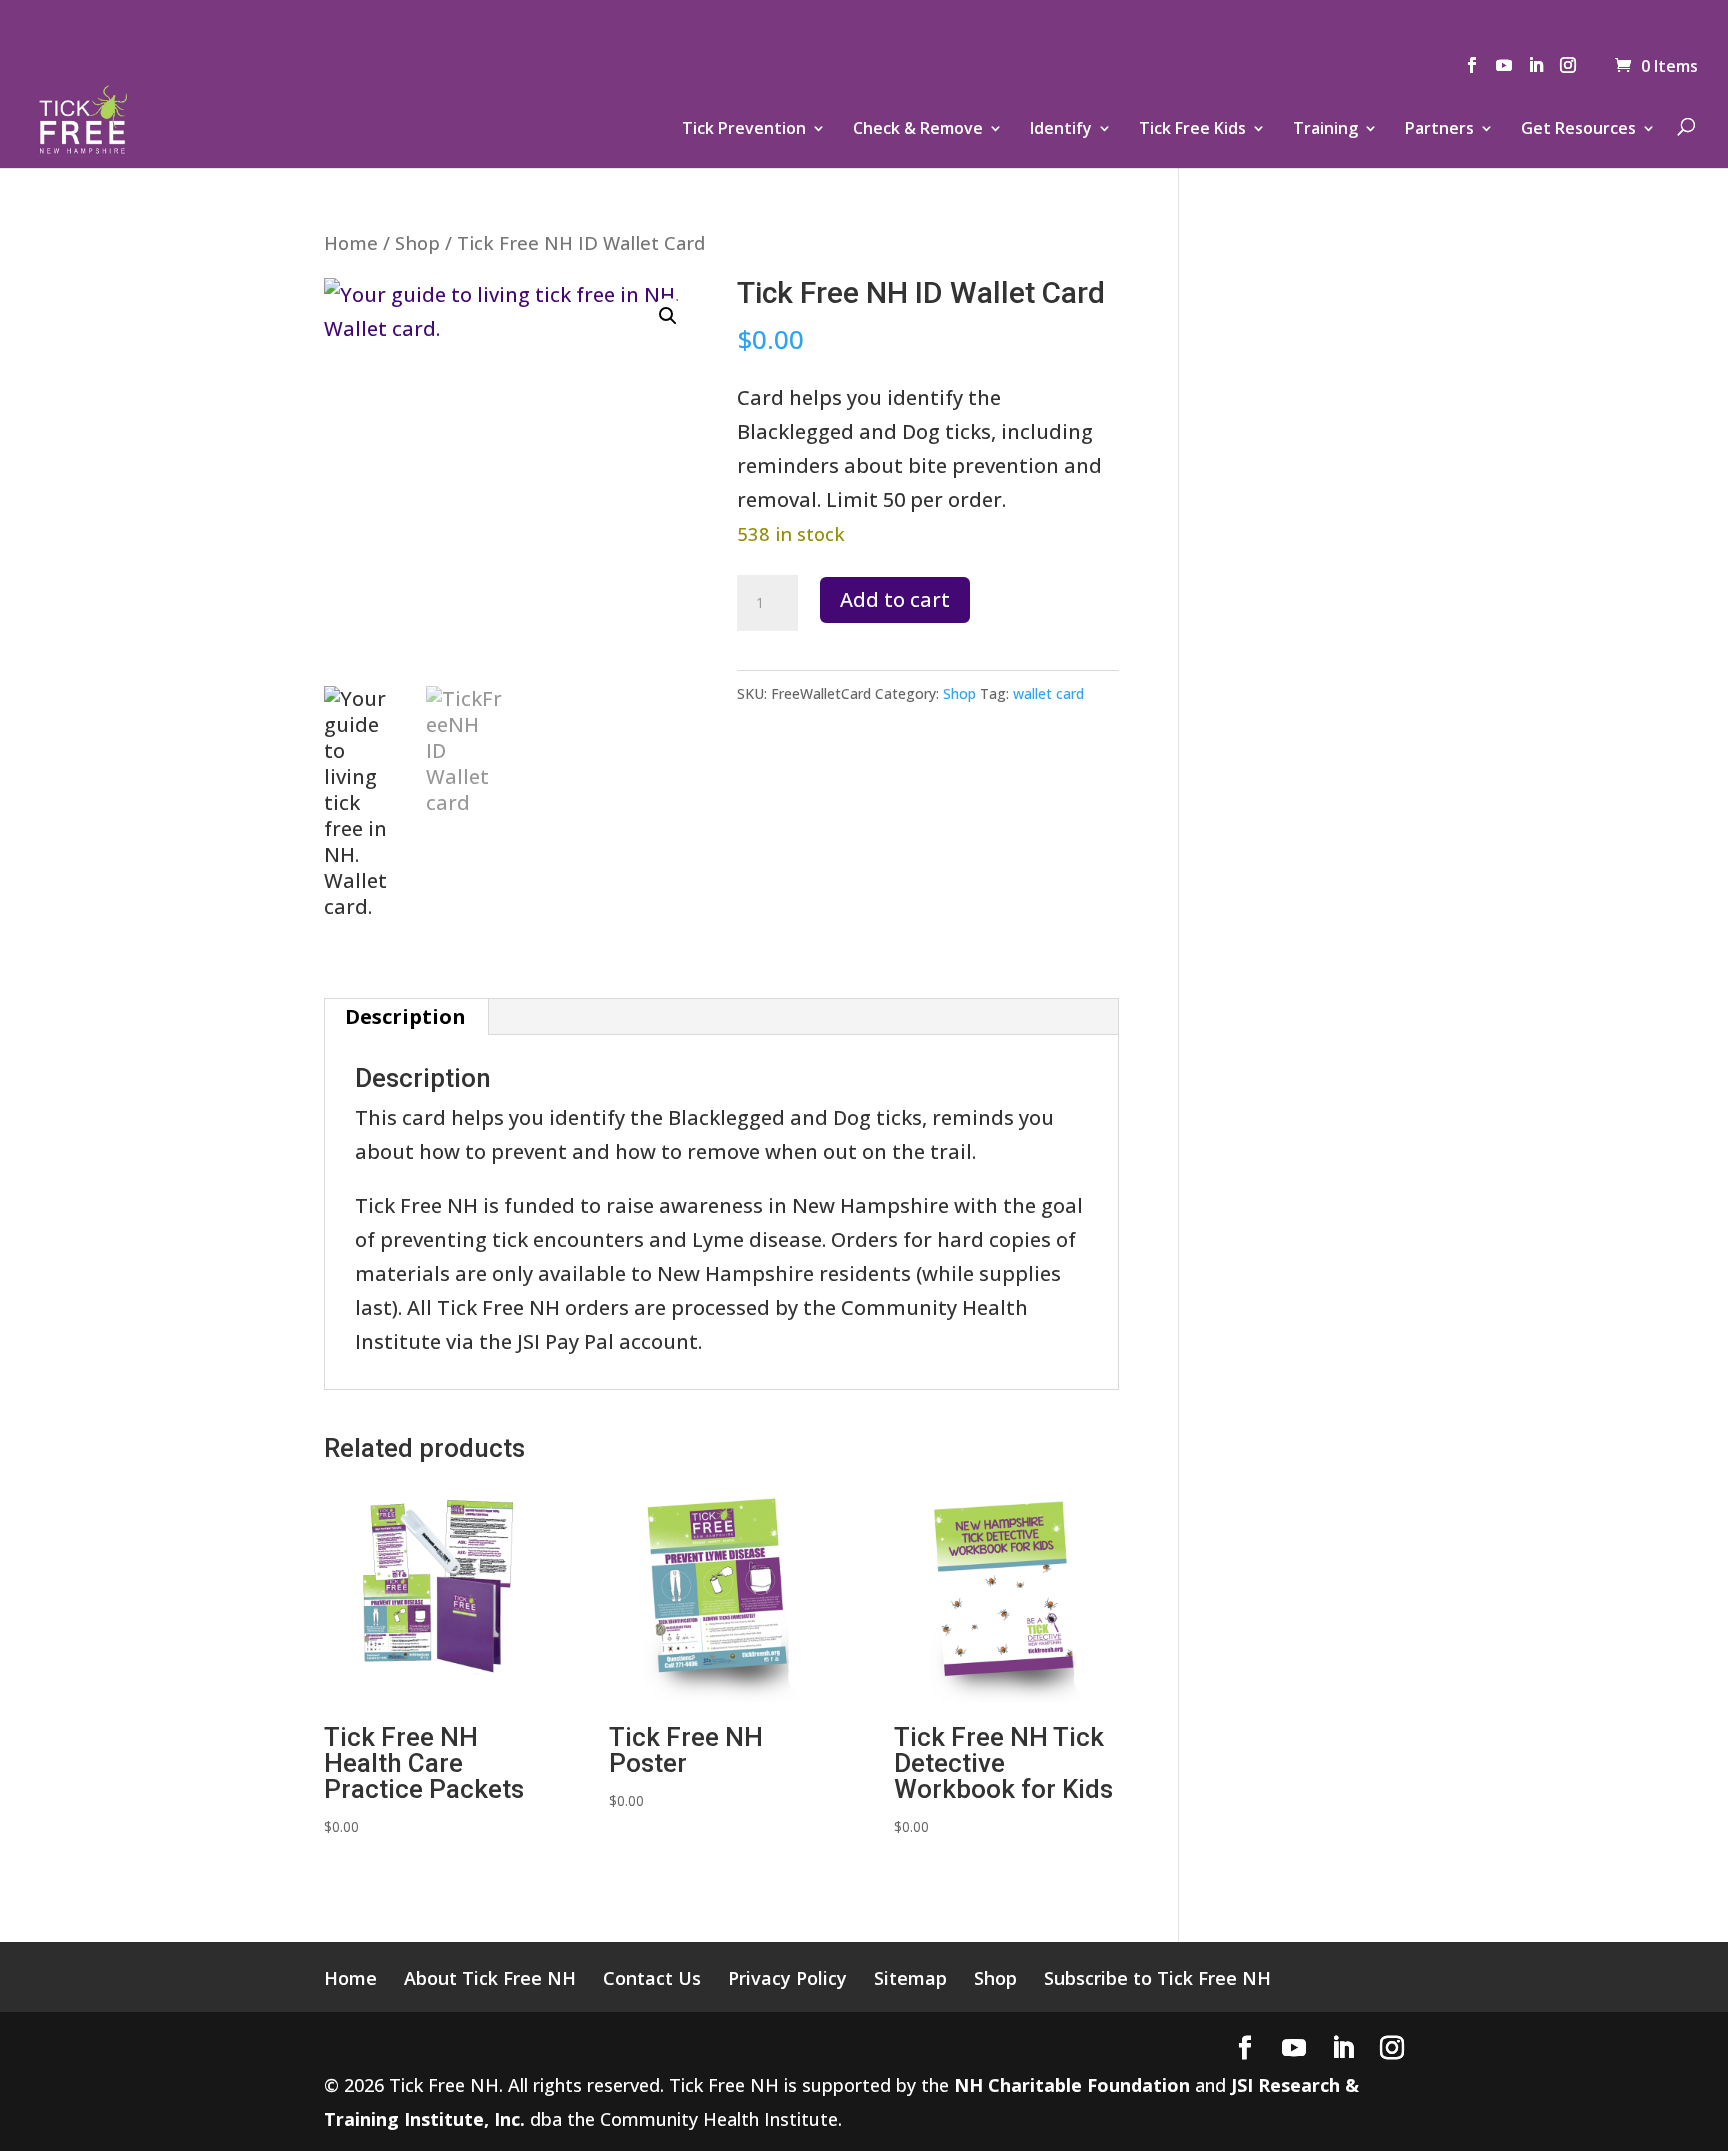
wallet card (1048, 693)
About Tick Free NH (490, 1978)
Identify (1061, 130)
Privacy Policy (787, 1978)
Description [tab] (405, 1016)
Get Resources (1578, 130)
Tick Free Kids (1192, 130)
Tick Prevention (744, 130)
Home (351, 242)
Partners (1439, 130)
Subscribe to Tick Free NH (1157, 1978)
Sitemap (910, 1978)
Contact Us (652, 1978)
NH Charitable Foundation (1072, 2085)
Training (1325, 130)
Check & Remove (918, 130)
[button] (668, 316)
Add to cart (895, 599)
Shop (417, 242)
